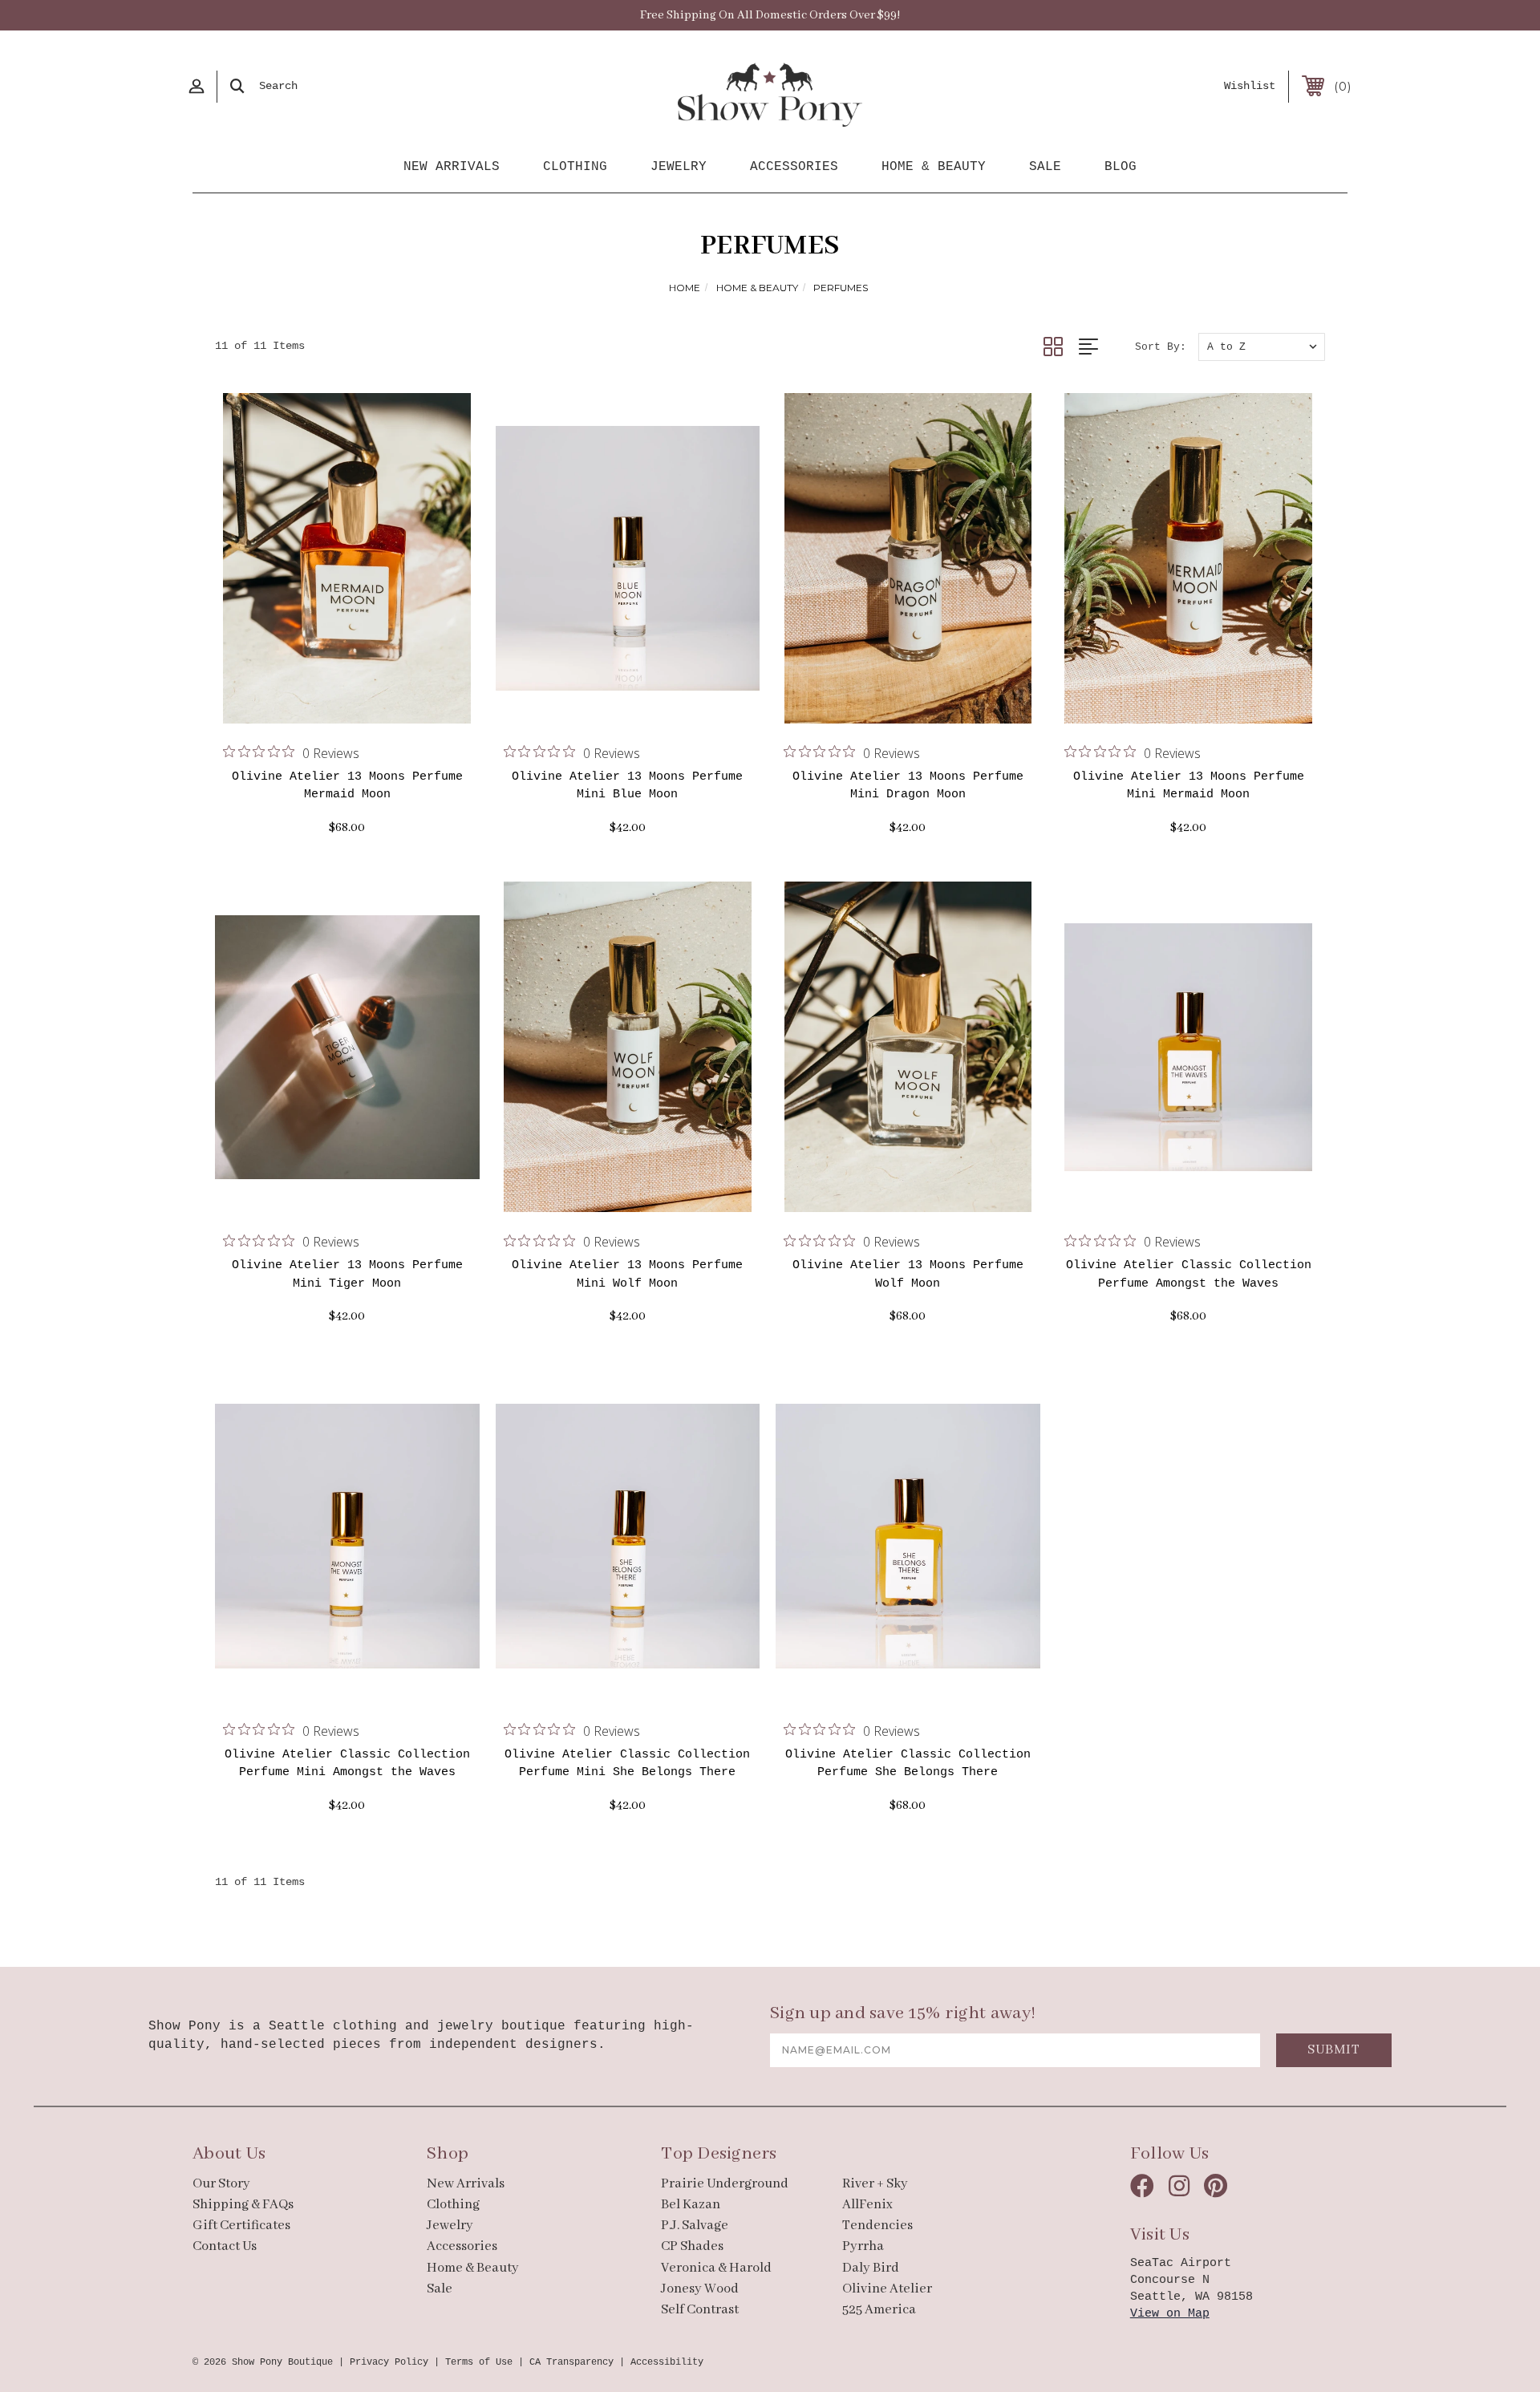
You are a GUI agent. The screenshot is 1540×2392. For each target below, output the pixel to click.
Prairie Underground (725, 2184)
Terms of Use (479, 2362)
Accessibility (667, 2362)
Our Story (221, 2184)
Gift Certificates (241, 2226)
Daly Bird (871, 2268)
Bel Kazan (691, 2205)
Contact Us (225, 2246)
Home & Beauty (934, 167)
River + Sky (875, 2184)
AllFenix (867, 2205)
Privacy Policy (389, 2362)
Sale (1045, 167)
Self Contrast (700, 2310)
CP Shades (692, 2246)
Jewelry (679, 167)
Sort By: (1161, 347)
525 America (879, 2310)
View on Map (1170, 2314)
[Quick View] (327, 703)
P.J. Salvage (695, 2226)
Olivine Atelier (887, 2289)
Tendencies (877, 2226)
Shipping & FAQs (243, 2205)
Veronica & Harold (716, 2268)
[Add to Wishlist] (367, 703)
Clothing (575, 167)
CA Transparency (571, 2362)
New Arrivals (452, 167)
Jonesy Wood (700, 2289)
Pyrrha (863, 2246)
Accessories (794, 167)
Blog (1121, 167)
